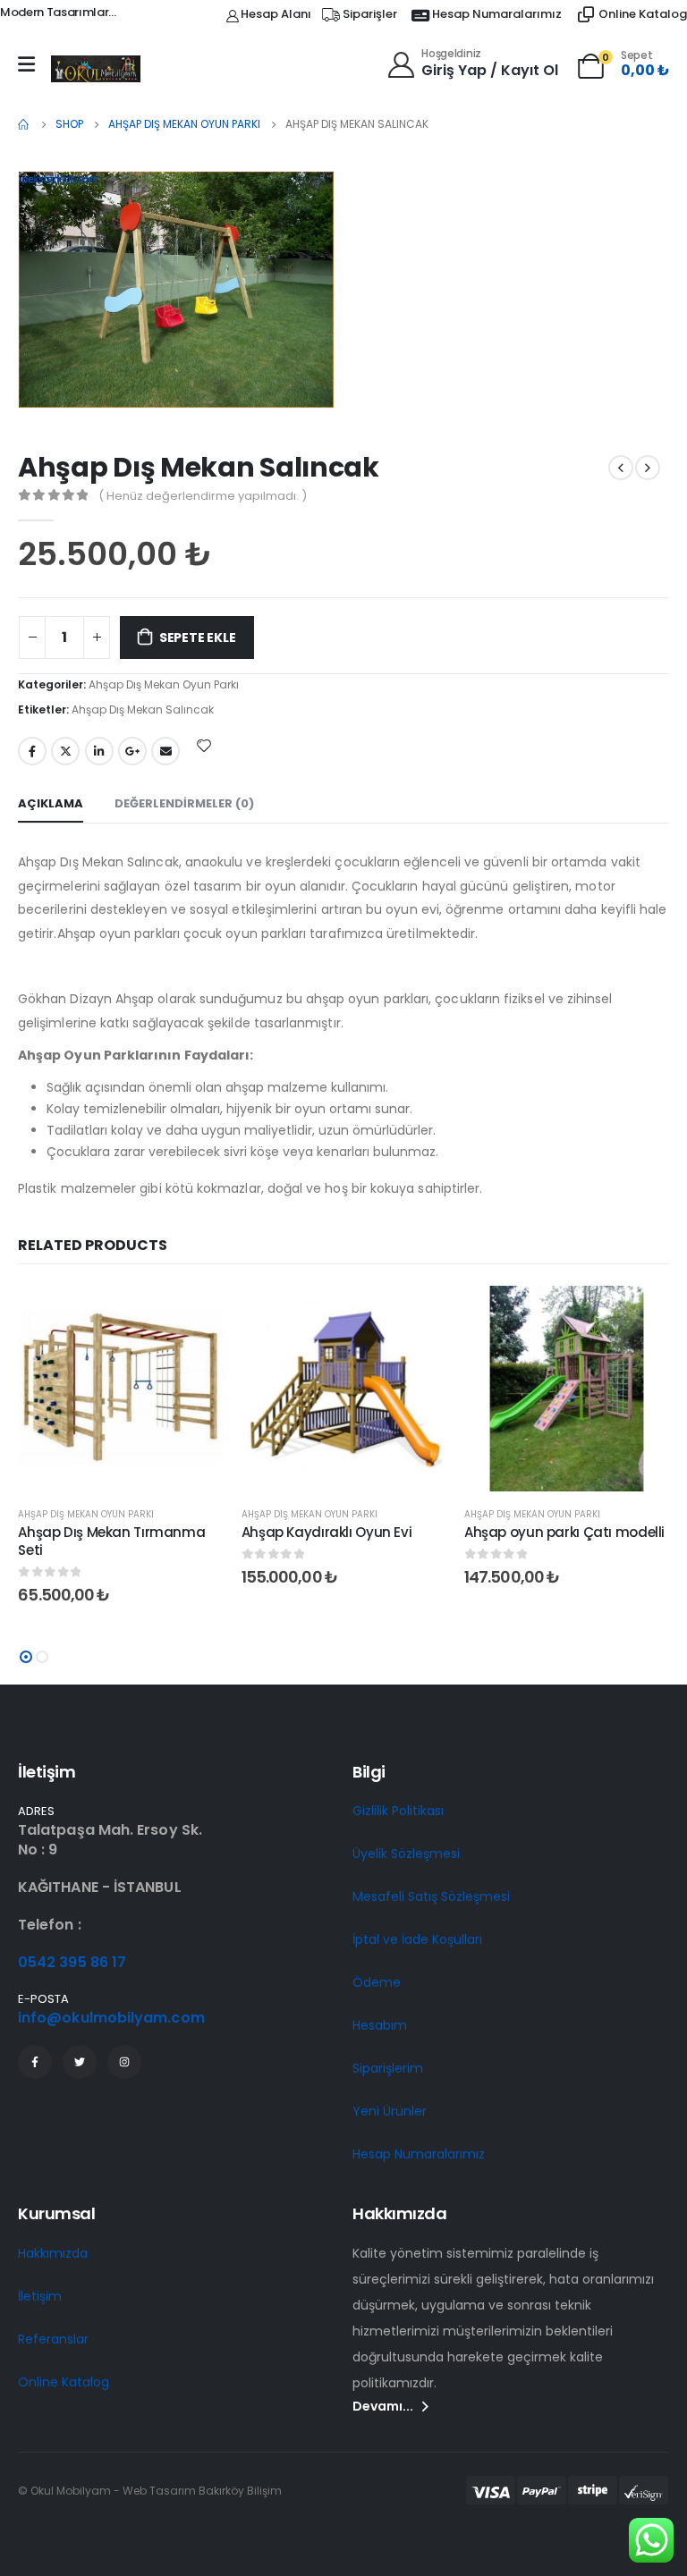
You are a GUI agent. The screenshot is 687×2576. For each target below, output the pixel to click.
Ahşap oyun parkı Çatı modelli (564, 1532)
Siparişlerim (388, 2068)
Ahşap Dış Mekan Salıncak (143, 709)
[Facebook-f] (35, 2062)
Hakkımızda (53, 2253)
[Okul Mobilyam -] (96, 69)
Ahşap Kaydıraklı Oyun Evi (327, 1532)
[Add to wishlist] (204, 745)
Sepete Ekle (198, 638)
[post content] (120, 1388)
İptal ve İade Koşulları (417, 1939)
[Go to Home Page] (24, 124)
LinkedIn (99, 751)
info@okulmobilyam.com (111, 2018)
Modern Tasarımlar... (58, 12)
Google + (132, 751)
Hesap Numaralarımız (419, 2154)
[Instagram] (124, 2062)
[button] (26, 1657)
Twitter (65, 751)
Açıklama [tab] (51, 803)
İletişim (40, 2296)
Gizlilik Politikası (398, 1811)
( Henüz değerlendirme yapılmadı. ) (203, 496)
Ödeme (377, 1982)
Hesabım (380, 2025)
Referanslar (53, 2339)
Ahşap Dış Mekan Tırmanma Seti (111, 1541)
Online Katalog (64, 2382)
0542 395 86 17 (72, 1962)
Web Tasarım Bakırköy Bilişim (202, 2491)
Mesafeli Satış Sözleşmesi (431, 1896)
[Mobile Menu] (26, 64)
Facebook (32, 751)
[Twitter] (80, 2062)
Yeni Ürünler (390, 2111)
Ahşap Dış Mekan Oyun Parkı (164, 684)
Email (165, 751)
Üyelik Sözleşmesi (406, 1854)
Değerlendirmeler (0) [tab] (184, 803)
